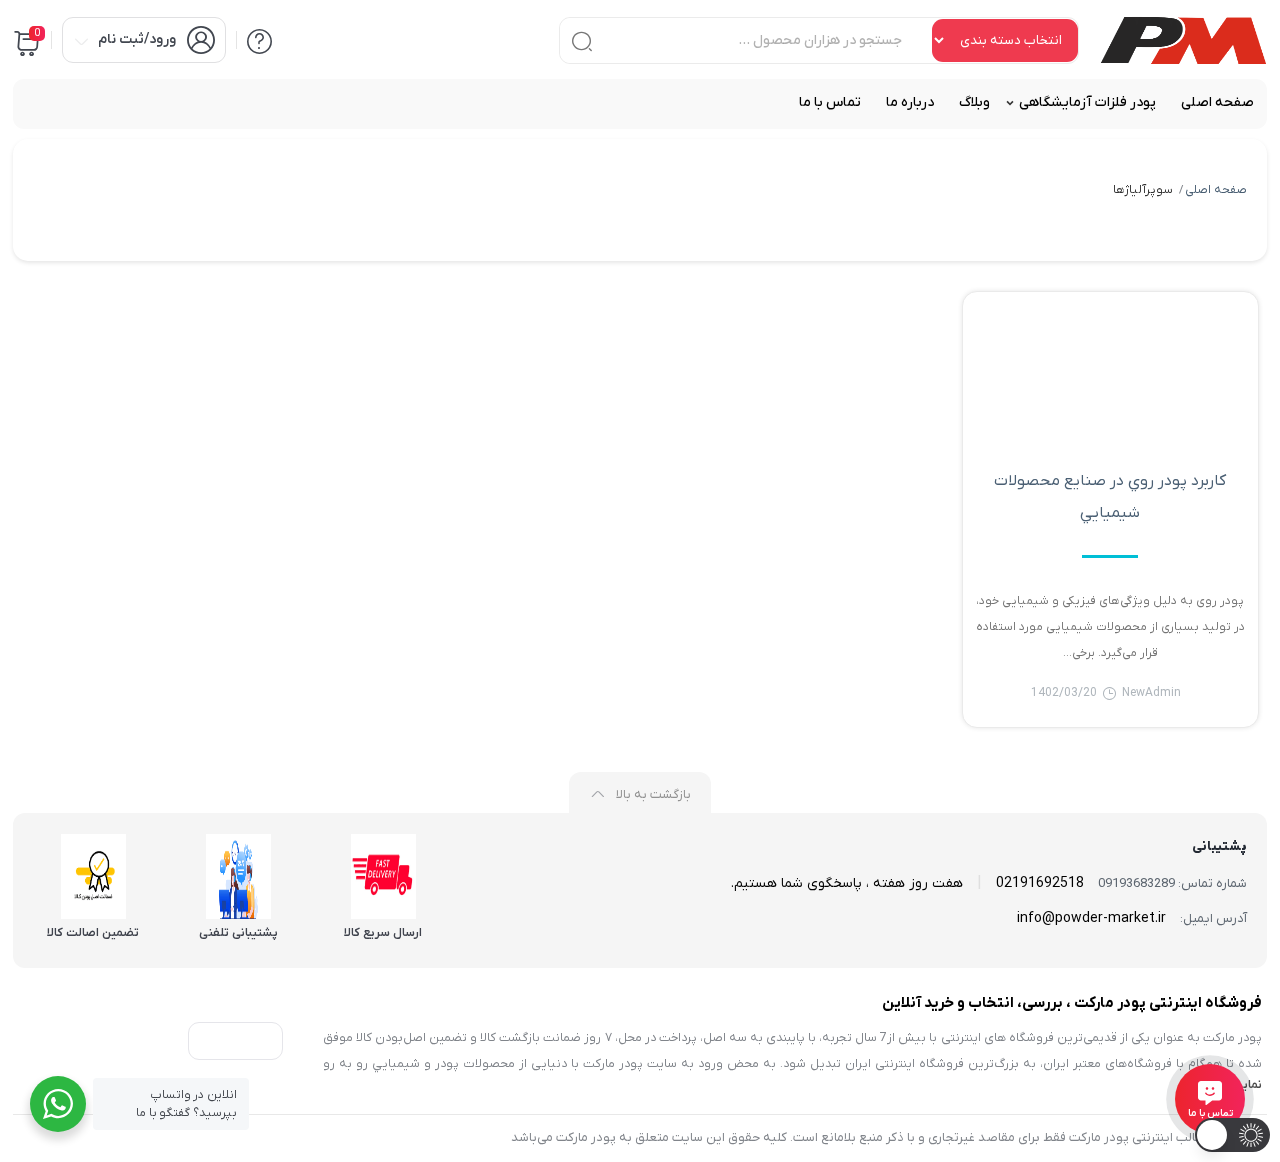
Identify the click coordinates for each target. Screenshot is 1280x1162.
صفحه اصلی (1216, 190)
